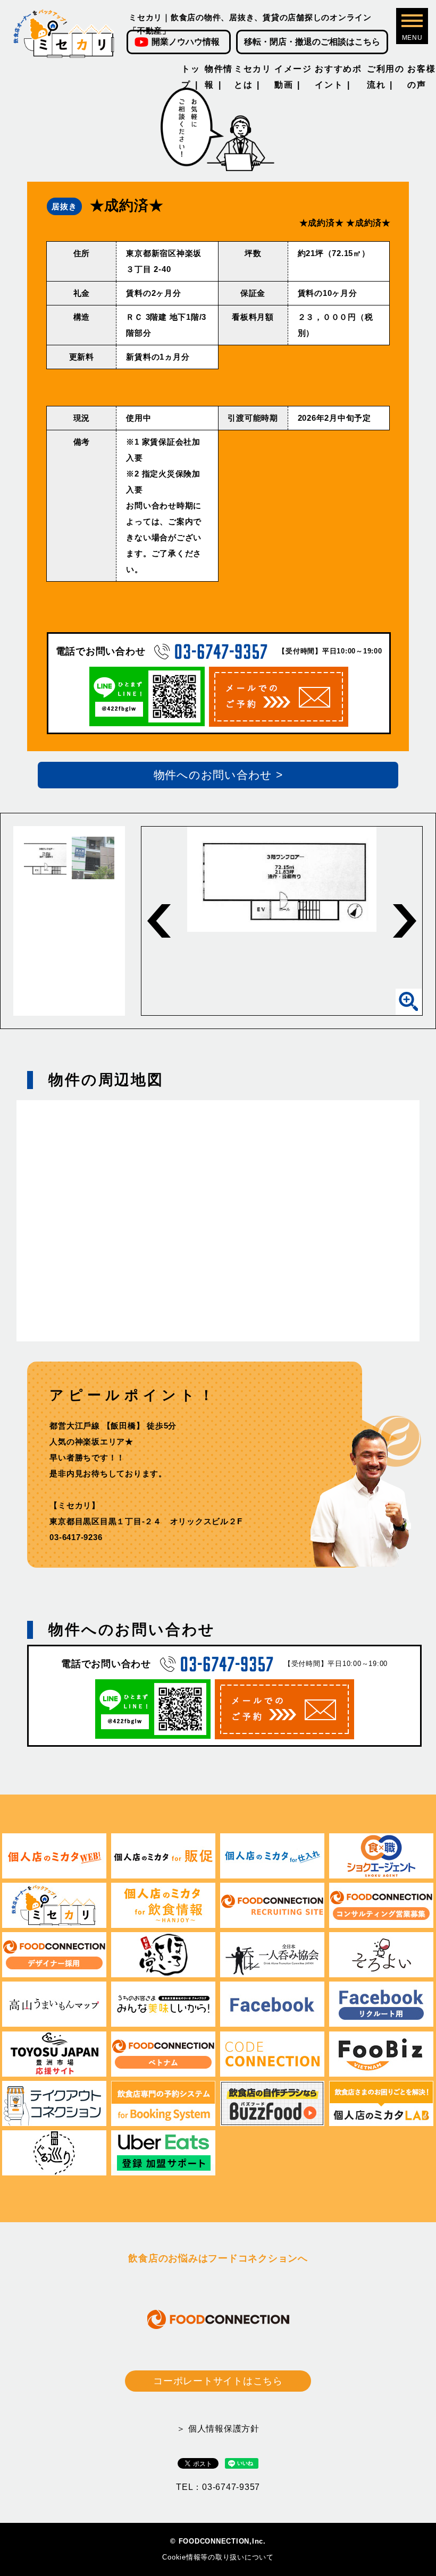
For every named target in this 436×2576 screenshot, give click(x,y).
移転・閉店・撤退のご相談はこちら (312, 42)
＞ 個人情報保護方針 (218, 2429)
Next (405, 921)
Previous (159, 921)
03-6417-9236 (76, 1537)
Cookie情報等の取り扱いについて (218, 2557)
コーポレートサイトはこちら (218, 2381)
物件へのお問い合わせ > (218, 775)
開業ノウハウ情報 (186, 42)
